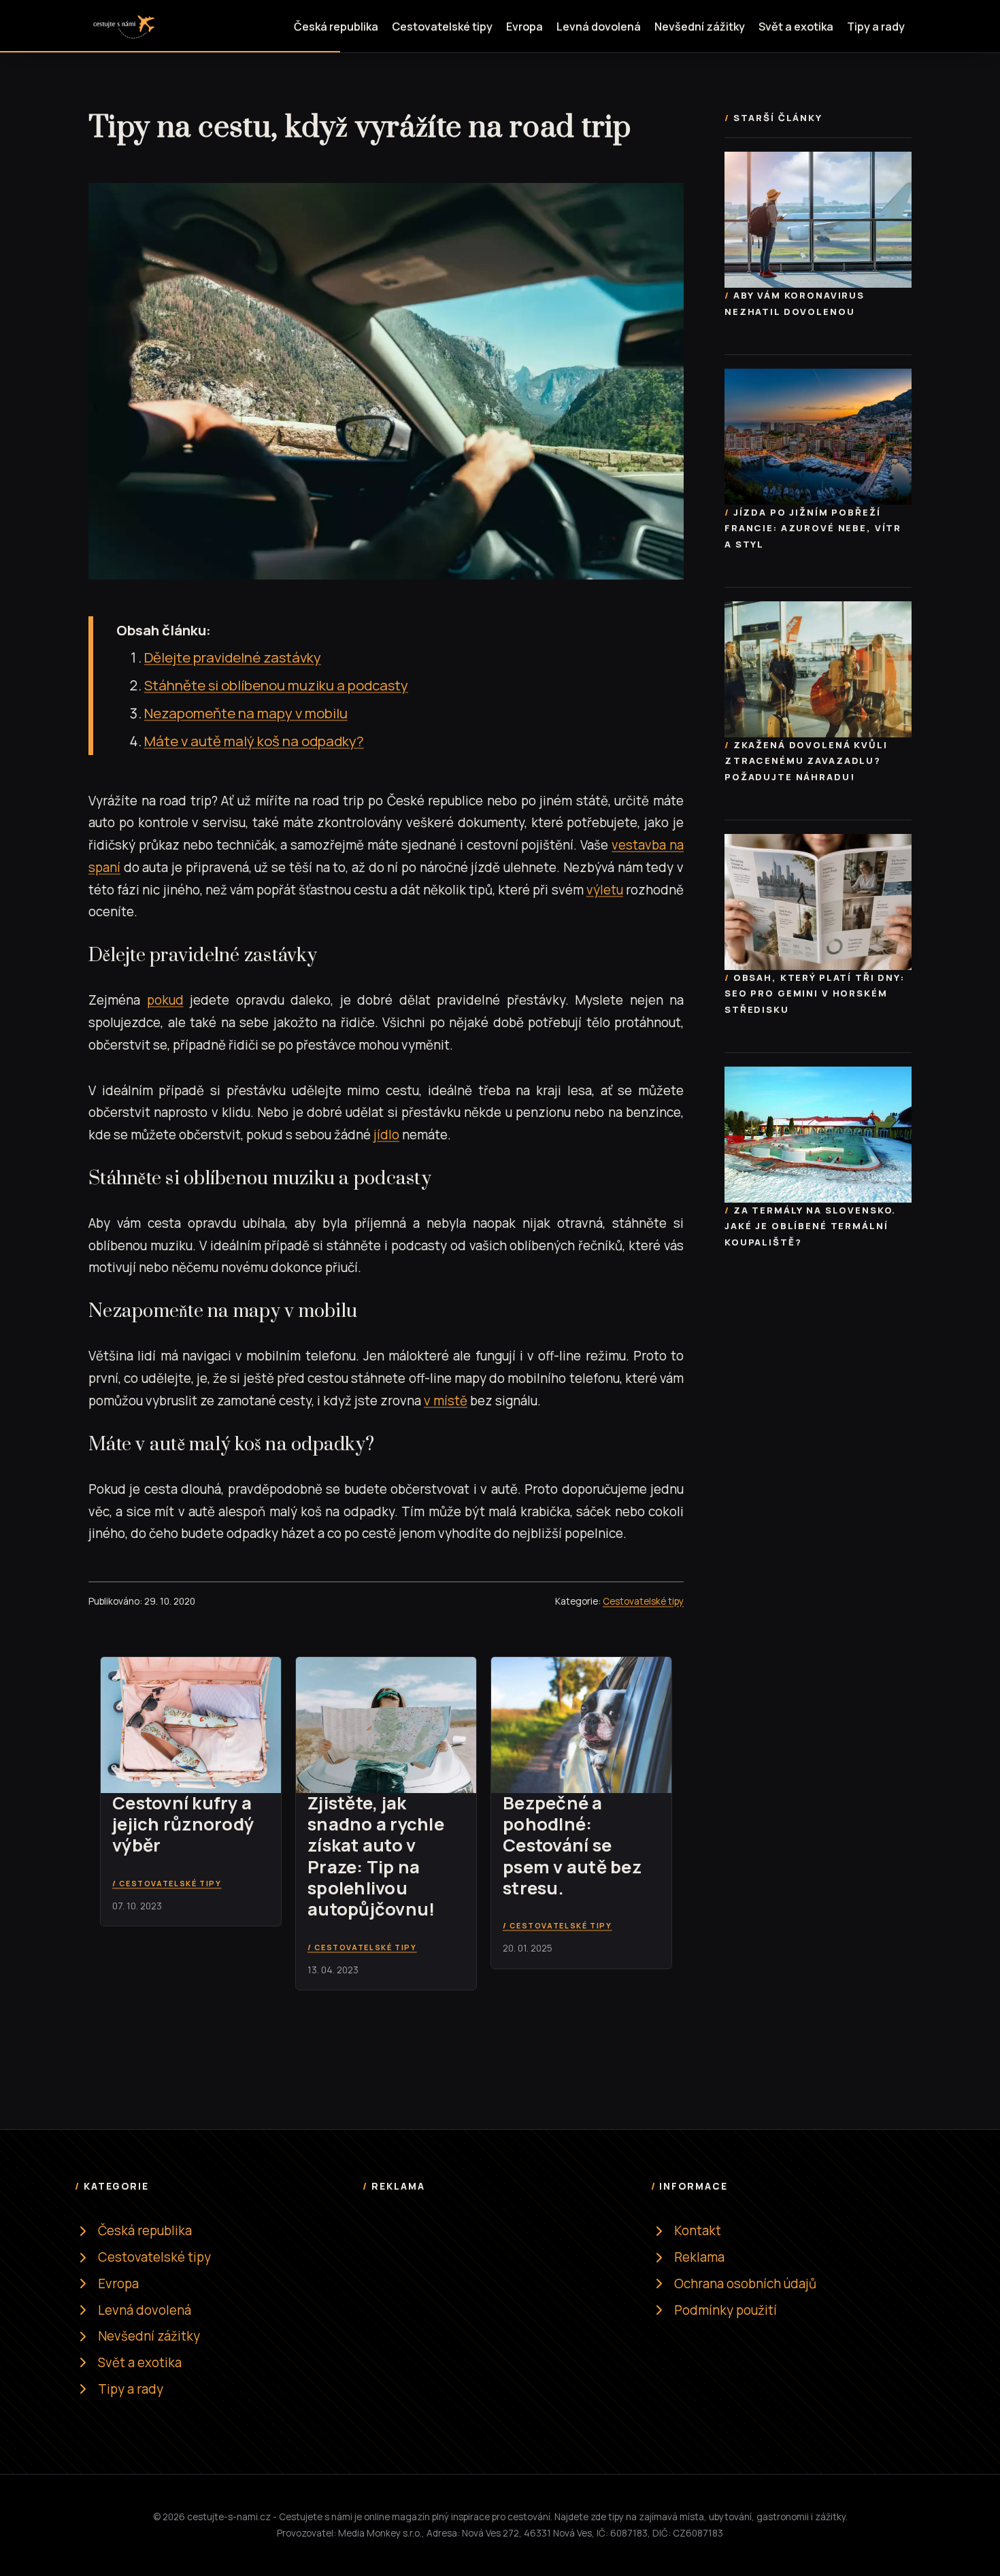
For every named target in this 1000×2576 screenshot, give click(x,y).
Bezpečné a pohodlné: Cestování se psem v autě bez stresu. (572, 1845)
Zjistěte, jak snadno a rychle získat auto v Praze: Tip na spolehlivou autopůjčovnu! (376, 1856)
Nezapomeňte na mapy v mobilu (246, 713)
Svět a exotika (796, 27)
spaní (104, 867)
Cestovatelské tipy (442, 27)
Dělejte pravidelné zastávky (233, 657)
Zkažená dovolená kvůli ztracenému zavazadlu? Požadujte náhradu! (806, 760)
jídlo (386, 1135)
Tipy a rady (876, 27)
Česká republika (336, 27)
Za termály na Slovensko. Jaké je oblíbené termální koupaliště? (810, 1226)
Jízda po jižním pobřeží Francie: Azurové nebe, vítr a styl (813, 528)
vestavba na (648, 845)
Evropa (524, 27)
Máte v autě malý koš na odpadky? (254, 741)
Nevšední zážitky (700, 27)
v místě (446, 1401)
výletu (605, 890)
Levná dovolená (599, 27)
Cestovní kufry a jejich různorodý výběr (183, 1824)
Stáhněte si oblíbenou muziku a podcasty (276, 685)
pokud (165, 1000)
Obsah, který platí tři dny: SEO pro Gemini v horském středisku (815, 993)
